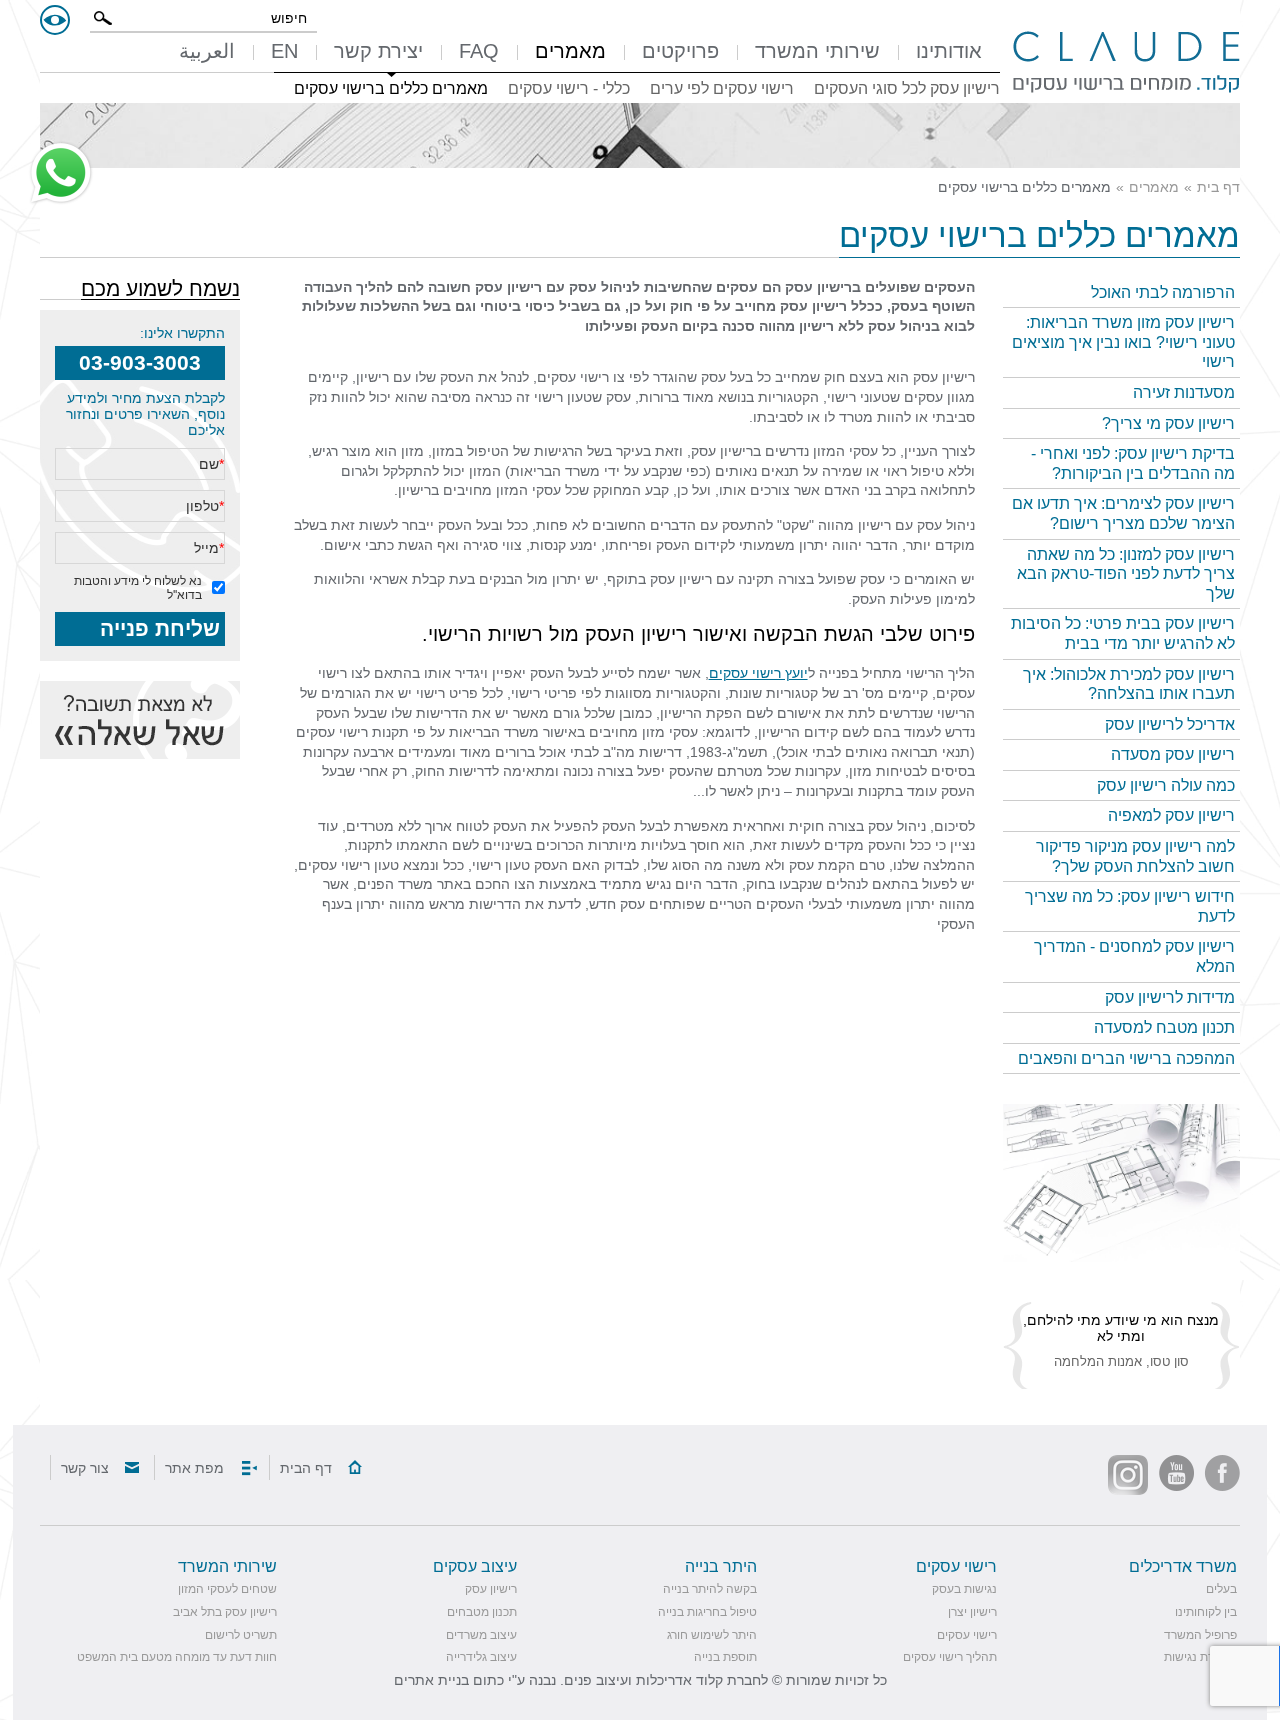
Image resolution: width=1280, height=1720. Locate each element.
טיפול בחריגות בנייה (707, 1612)
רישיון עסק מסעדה (1173, 754)
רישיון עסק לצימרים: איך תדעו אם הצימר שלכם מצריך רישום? (1123, 513)
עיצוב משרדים (481, 1635)
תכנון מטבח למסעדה (1164, 1027)
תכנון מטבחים (482, 1612)
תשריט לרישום (241, 1635)
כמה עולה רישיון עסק (1166, 785)
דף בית (1218, 187)
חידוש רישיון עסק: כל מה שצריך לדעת (1130, 906)
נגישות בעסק (964, 1589)
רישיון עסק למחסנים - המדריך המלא (1134, 956)
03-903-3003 (140, 362)
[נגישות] (55, 20)
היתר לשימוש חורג (712, 1635)
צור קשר (85, 1468)
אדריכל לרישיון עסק (1170, 724)
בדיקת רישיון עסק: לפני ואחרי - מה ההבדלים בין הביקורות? (1133, 463)
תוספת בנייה (725, 1657)
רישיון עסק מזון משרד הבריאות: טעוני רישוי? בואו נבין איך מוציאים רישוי (1123, 342)
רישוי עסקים (967, 1635)
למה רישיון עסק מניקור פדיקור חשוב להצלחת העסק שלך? (1135, 856)
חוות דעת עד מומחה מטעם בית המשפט (177, 1657)
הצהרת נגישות (1200, 1657)
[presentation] (1121, 1183)
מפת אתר (194, 1468)
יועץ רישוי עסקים (758, 673)
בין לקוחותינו (1206, 1612)
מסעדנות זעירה (1184, 392)
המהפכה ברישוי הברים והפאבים (1126, 1058)
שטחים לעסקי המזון (227, 1589)
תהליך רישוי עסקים (950, 1657)
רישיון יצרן (972, 1612)
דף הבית (306, 1468)
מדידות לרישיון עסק (1170, 997)
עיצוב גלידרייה (481, 1657)
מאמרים (1154, 187)
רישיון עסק (491, 1589)
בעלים (1221, 1589)
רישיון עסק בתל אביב (225, 1612)
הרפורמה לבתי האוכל (1163, 292)
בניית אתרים (431, 1680)
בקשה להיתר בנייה (710, 1589)
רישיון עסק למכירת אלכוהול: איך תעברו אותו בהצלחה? (1129, 684)
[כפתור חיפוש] (103, 18)
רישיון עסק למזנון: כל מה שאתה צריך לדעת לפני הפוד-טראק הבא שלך (1126, 574)
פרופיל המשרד (1200, 1635)
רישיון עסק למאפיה (1171, 815)
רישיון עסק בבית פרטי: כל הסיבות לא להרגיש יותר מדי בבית (1123, 633)
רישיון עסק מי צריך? (1168, 423)
